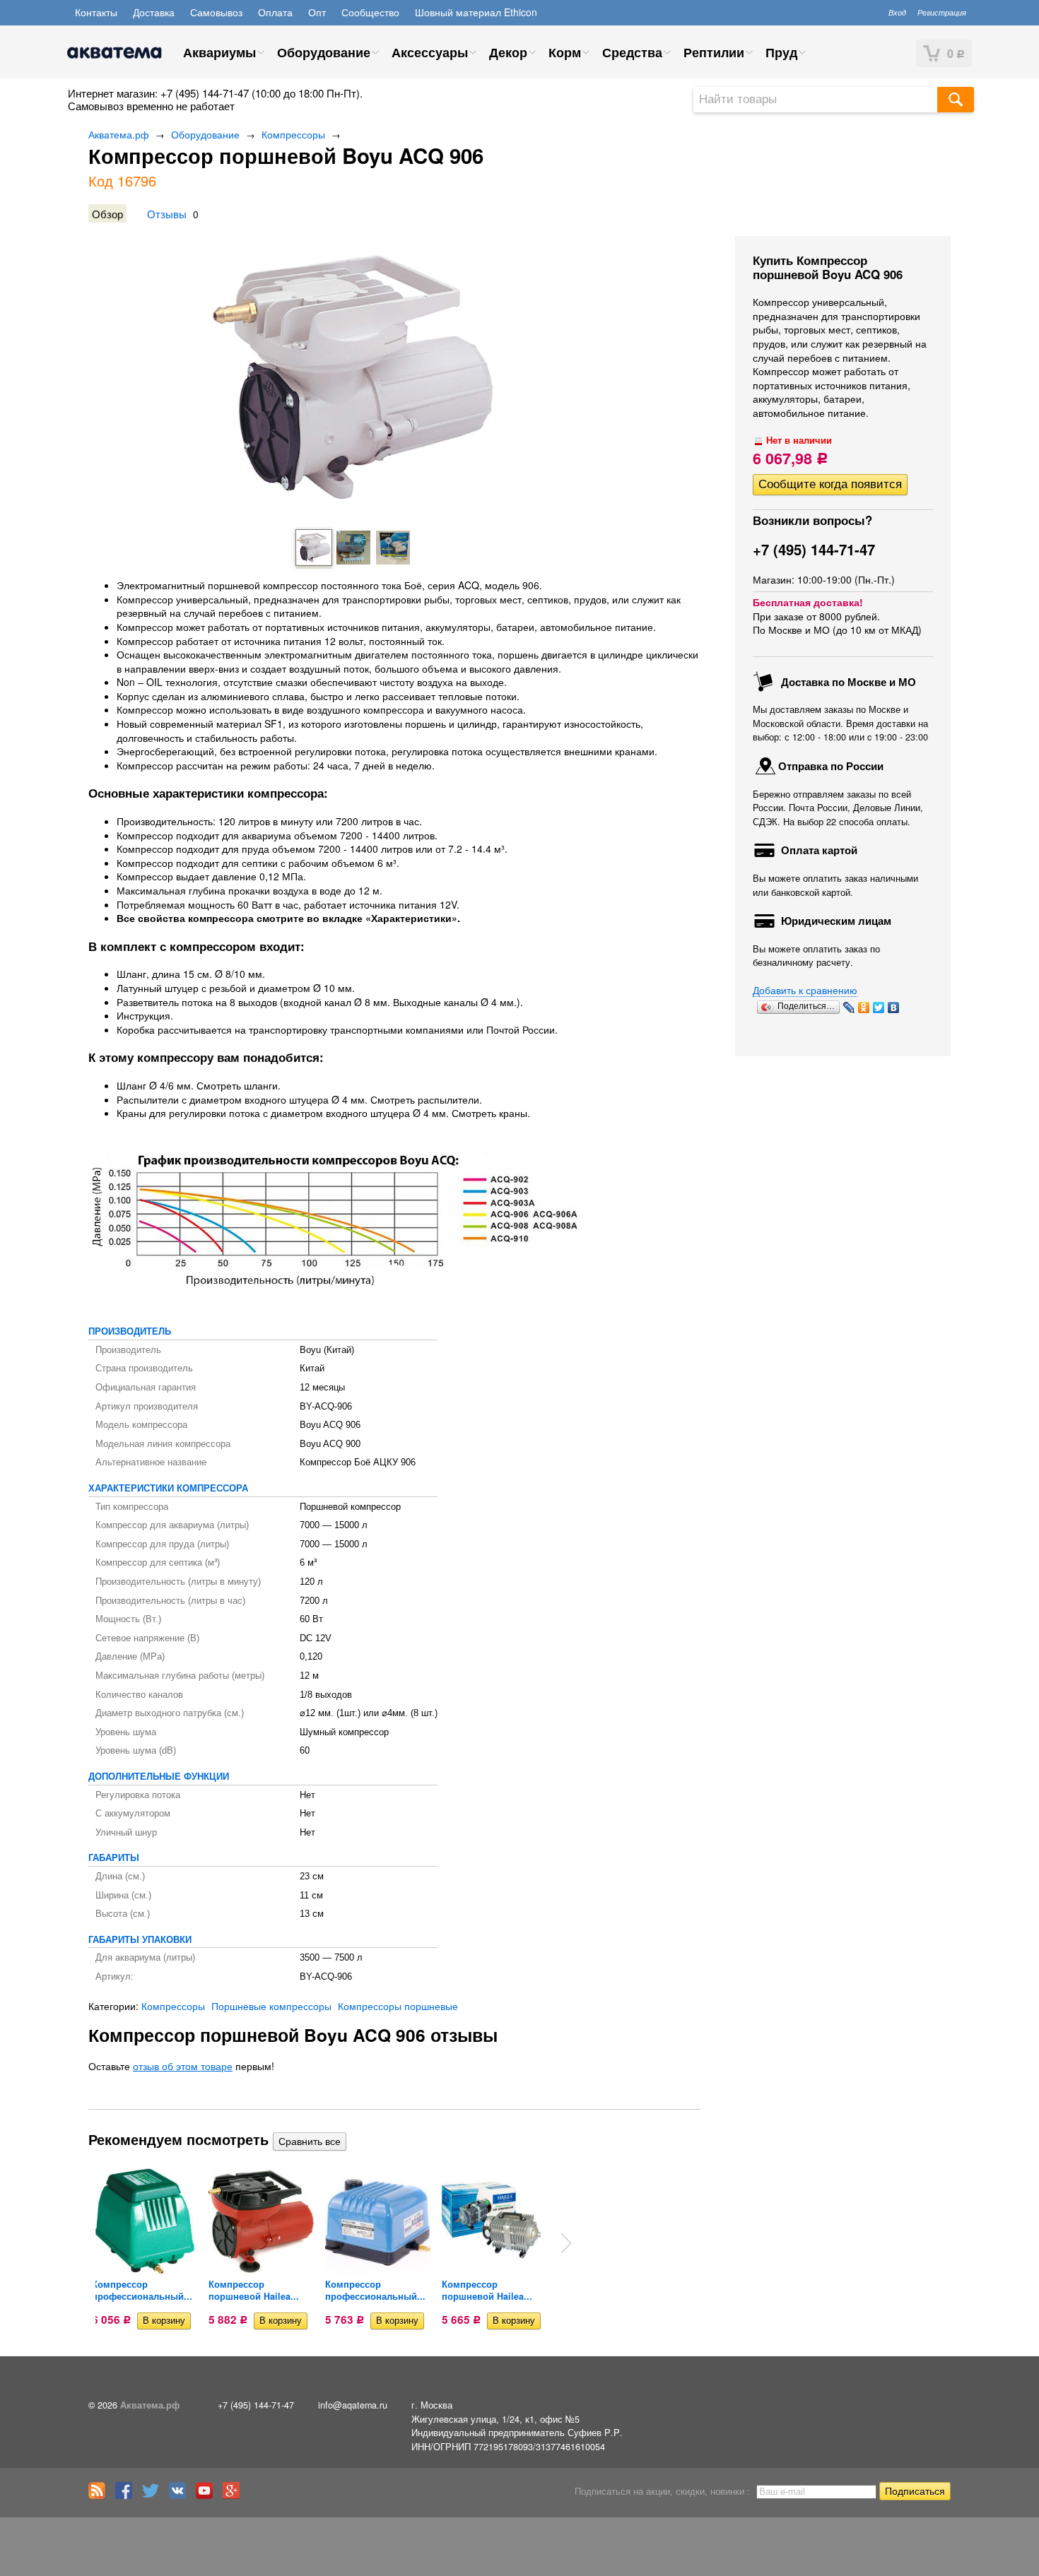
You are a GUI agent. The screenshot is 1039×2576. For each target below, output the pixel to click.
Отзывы (167, 213)
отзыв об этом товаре (183, 2066)
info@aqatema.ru (353, 2405)
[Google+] (235, 2495)
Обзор (107, 213)
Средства (632, 52)
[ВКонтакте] (894, 1008)
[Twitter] (879, 1008)
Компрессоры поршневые (398, 2006)
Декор (508, 52)
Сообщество (370, 12)
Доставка (154, 12)
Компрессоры (293, 134)
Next (566, 2243)
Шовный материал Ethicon (476, 12)
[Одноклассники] (864, 1008)
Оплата (275, 12)
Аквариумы (219, 52)
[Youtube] (208, 2495)
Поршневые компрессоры (271, 2006)
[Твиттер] (154, 2495)
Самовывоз (216, 12)
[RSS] (100, 2495)
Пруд (781, 52)
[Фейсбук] (127, 2495)
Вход (897, 12)
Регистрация (942, 12)
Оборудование (324, 52)
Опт (317, 12)
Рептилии (714, 52)
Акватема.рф (119, 134)
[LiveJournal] (849, 1008)
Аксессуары (430, 52)
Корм (565, 52)
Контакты (96, 12)
